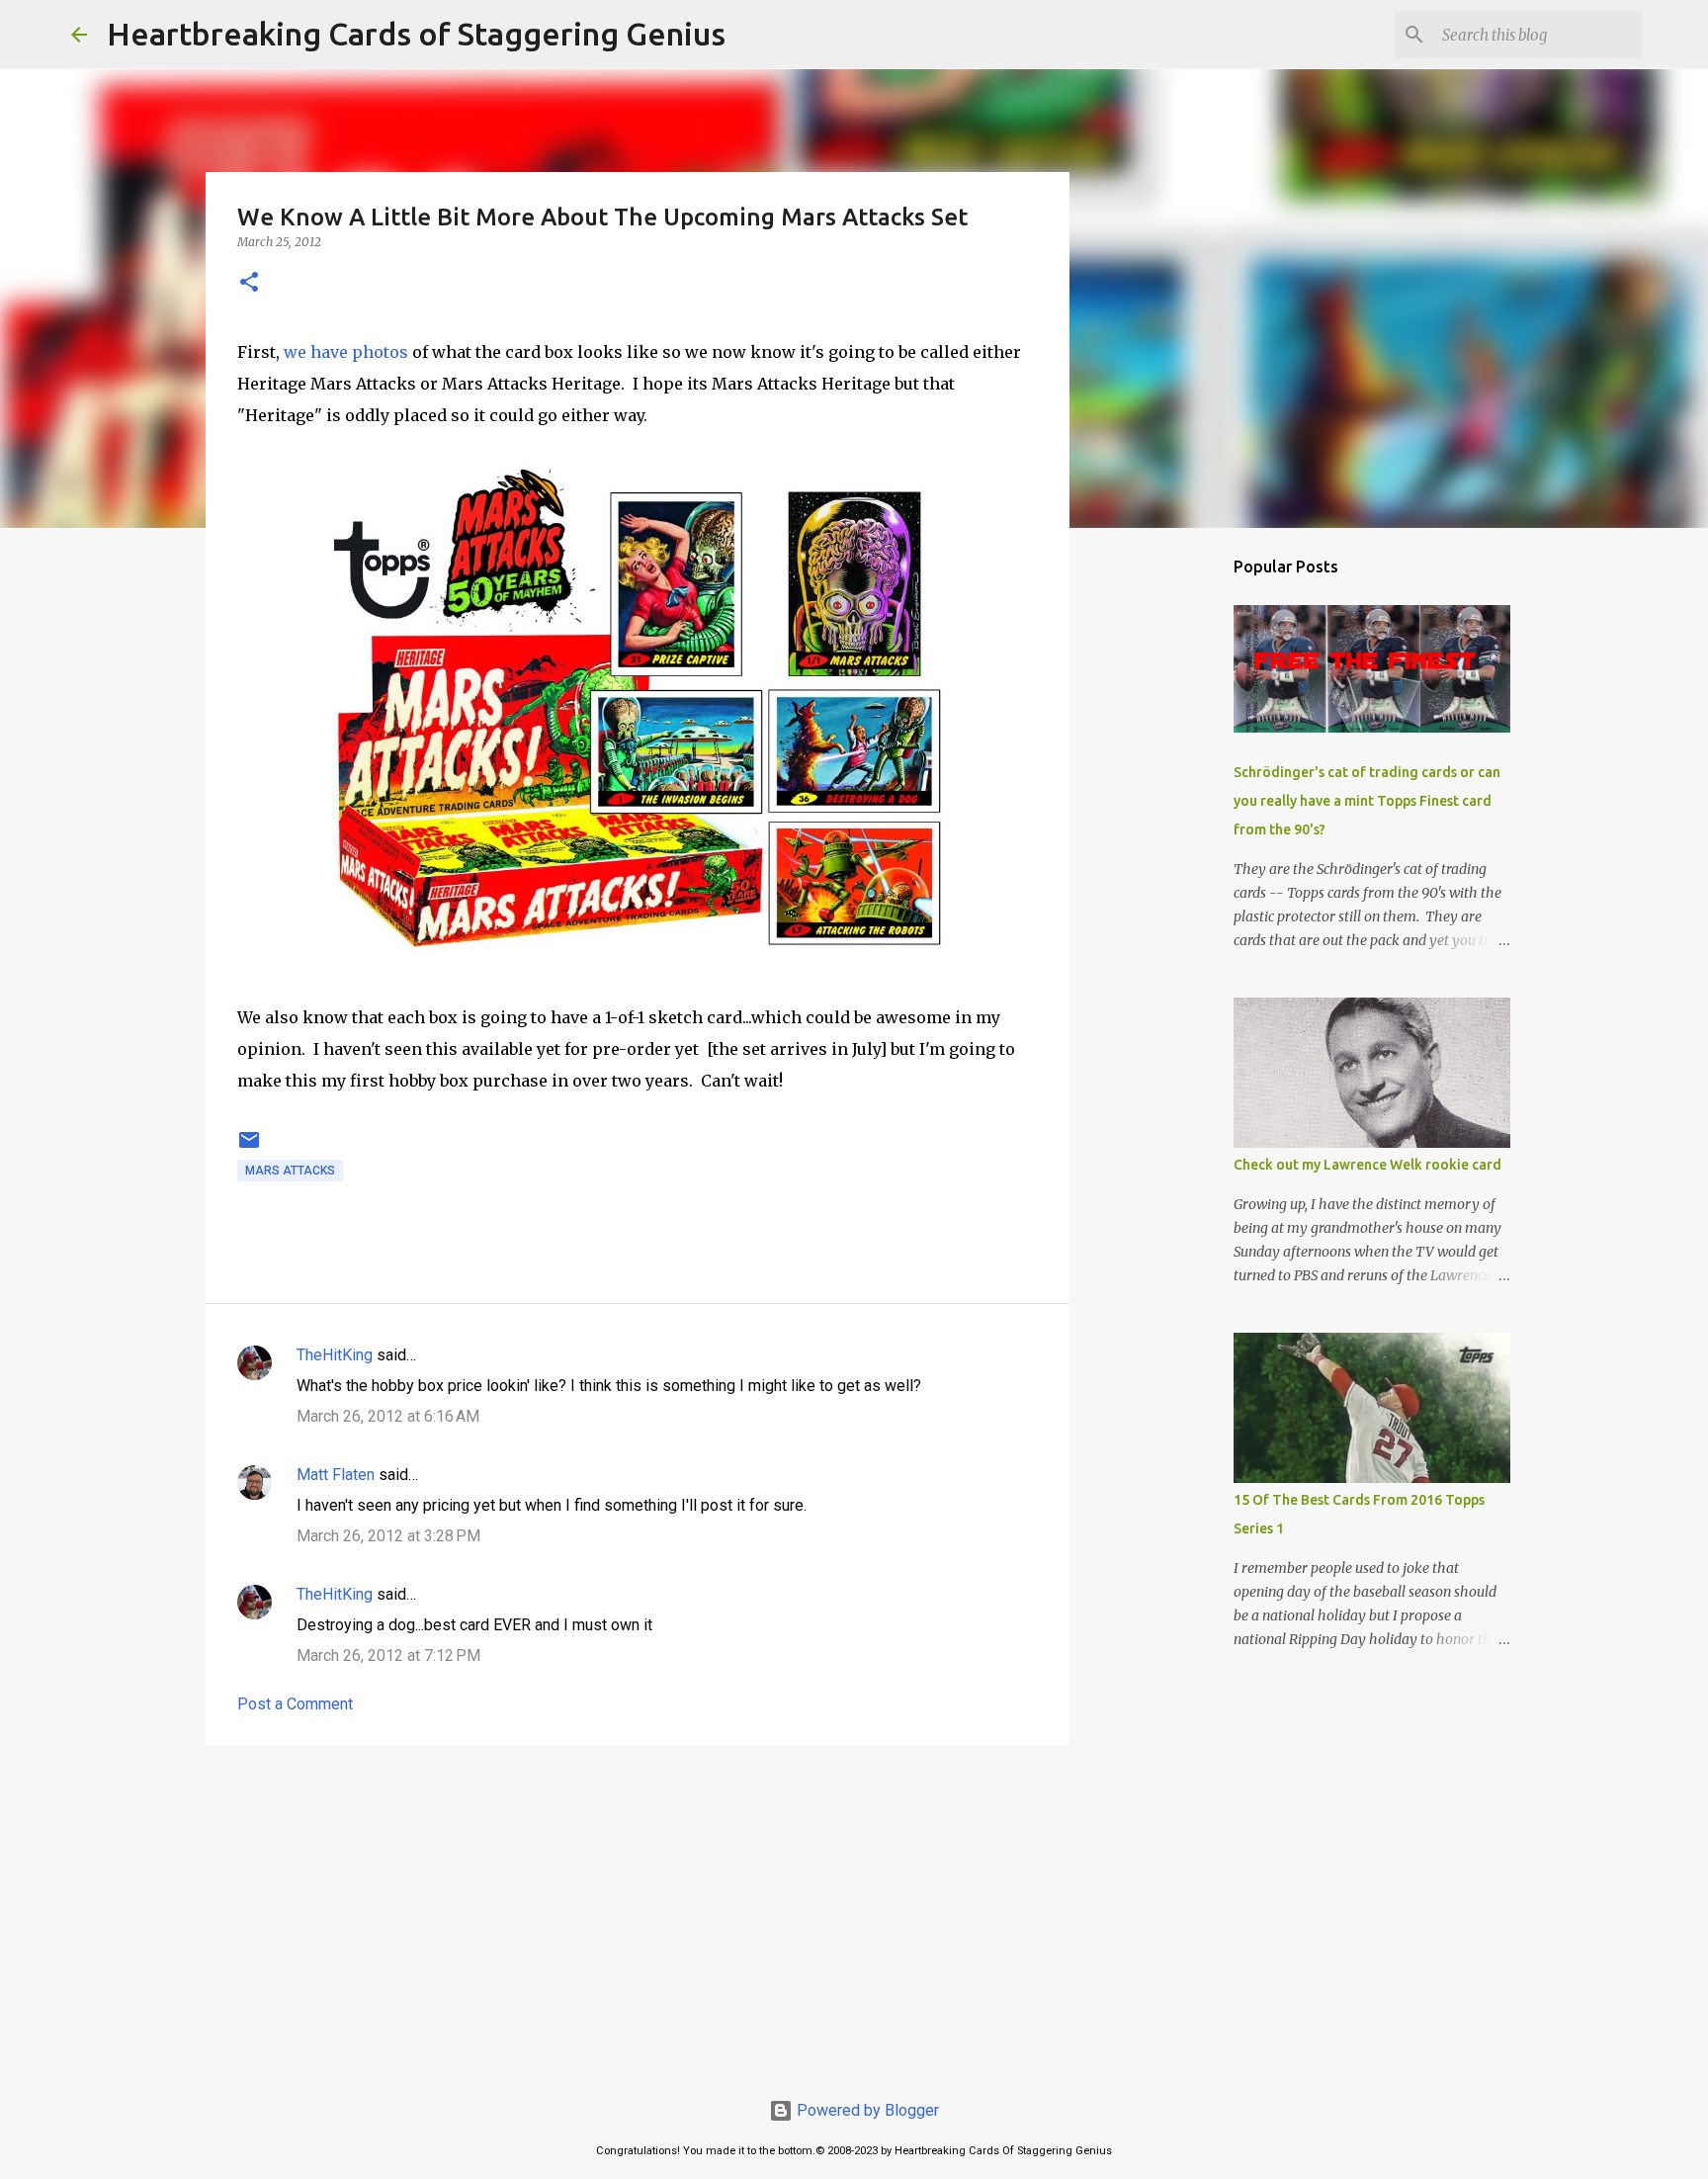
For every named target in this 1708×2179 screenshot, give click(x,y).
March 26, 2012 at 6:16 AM (388, 1416)
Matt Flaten (336, 1475)
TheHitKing (335, 1355)
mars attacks (290, 1171)
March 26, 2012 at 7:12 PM (388, 1656)
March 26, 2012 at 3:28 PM (388, 1536)
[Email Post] (249, 1148)
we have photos (346, 352)
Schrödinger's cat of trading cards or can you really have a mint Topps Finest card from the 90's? (1367, 801)
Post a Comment (295, 1704)
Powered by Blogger (866, 2110)
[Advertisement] (638, 1913)
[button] (249, 283)
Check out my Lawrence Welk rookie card (1367, 1165)
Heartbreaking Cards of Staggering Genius (416, 34)
